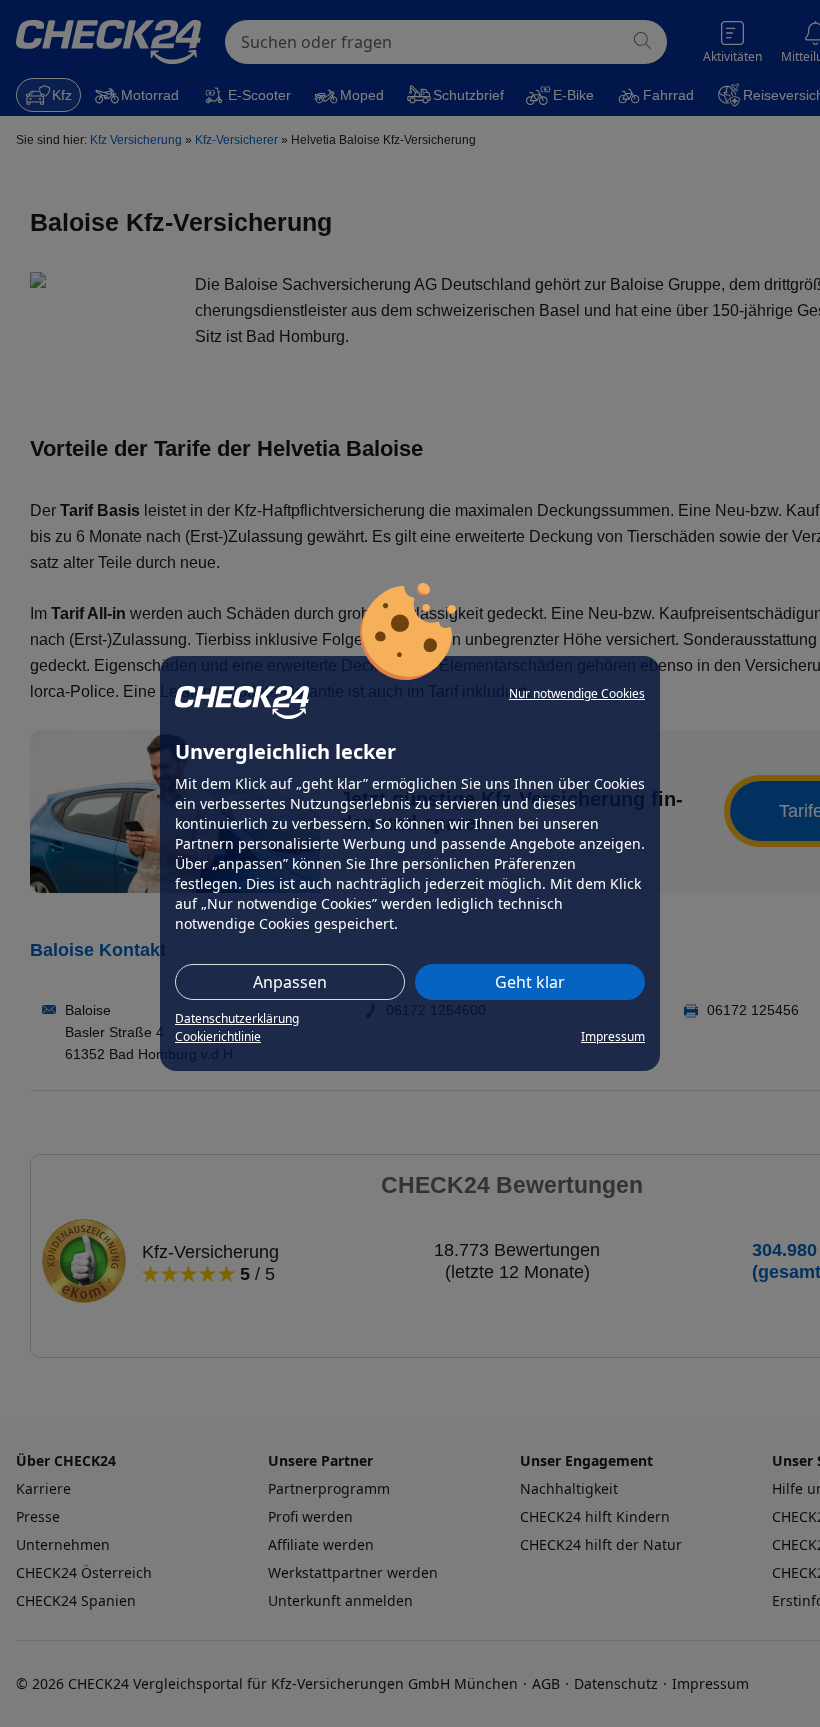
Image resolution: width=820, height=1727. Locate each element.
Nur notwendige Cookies (577, 693)
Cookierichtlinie (218, 1036)
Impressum (613, 1036)
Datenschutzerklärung (237, 1018)
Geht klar (530, 982)
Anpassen (290, 982)
